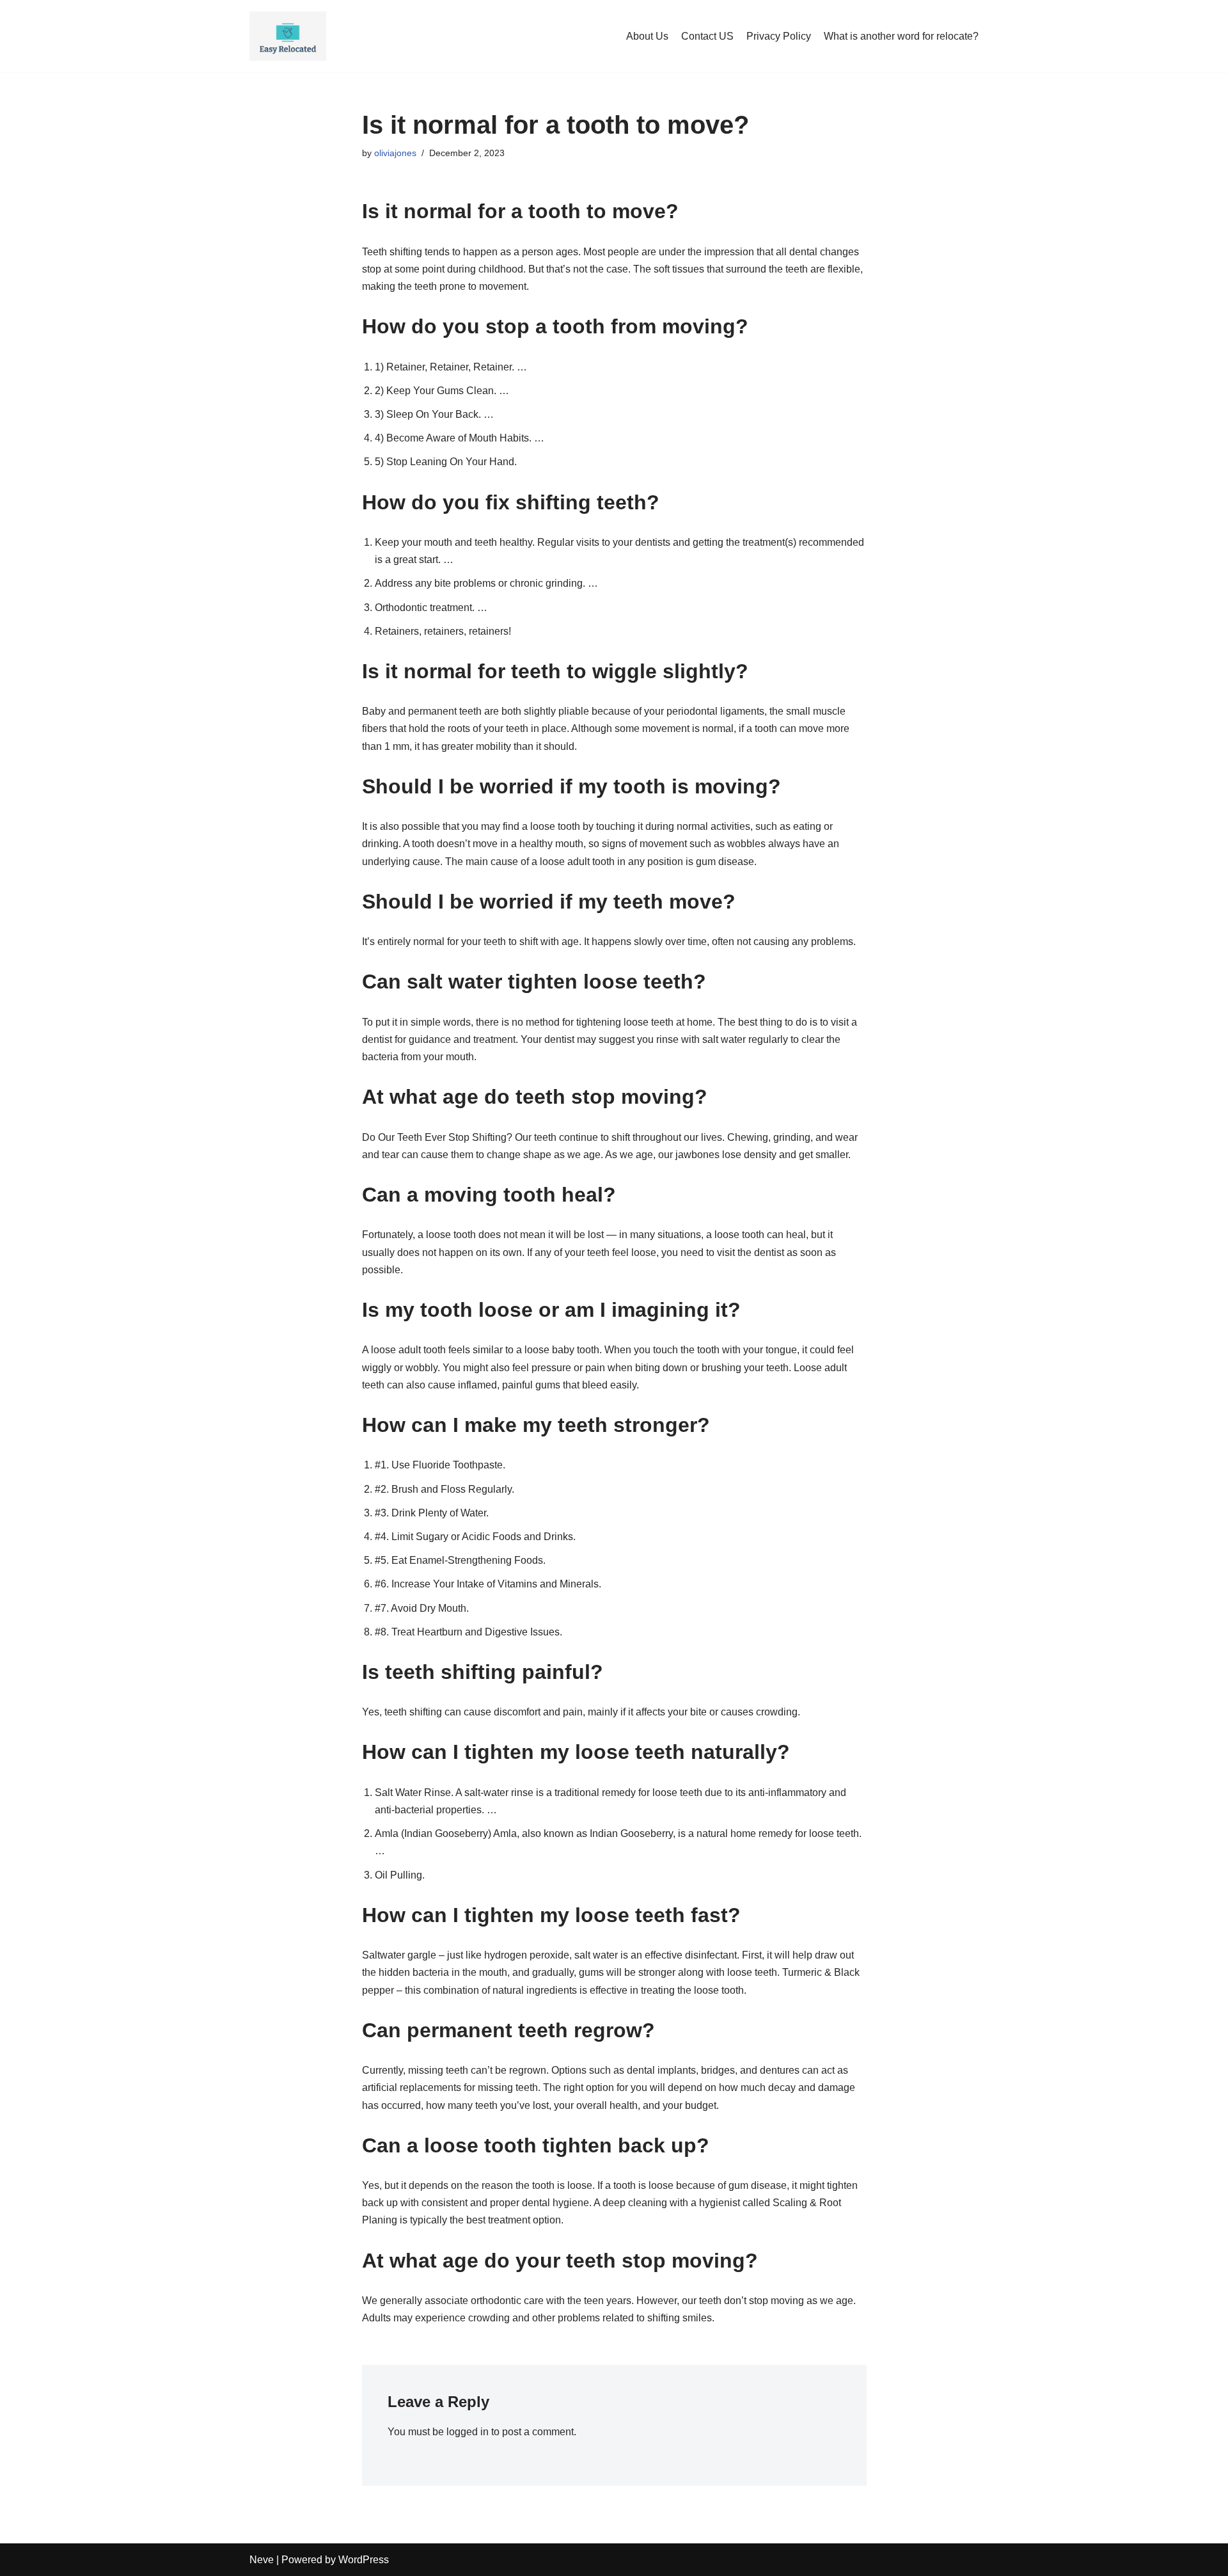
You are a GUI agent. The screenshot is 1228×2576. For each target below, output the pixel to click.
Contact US (707, 36)
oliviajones (395, 153)
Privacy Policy (779, 36)
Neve (262, 2560)
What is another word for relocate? (901, 36)
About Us (647, 36)
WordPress (364, 2560)
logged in (468, 2432)
